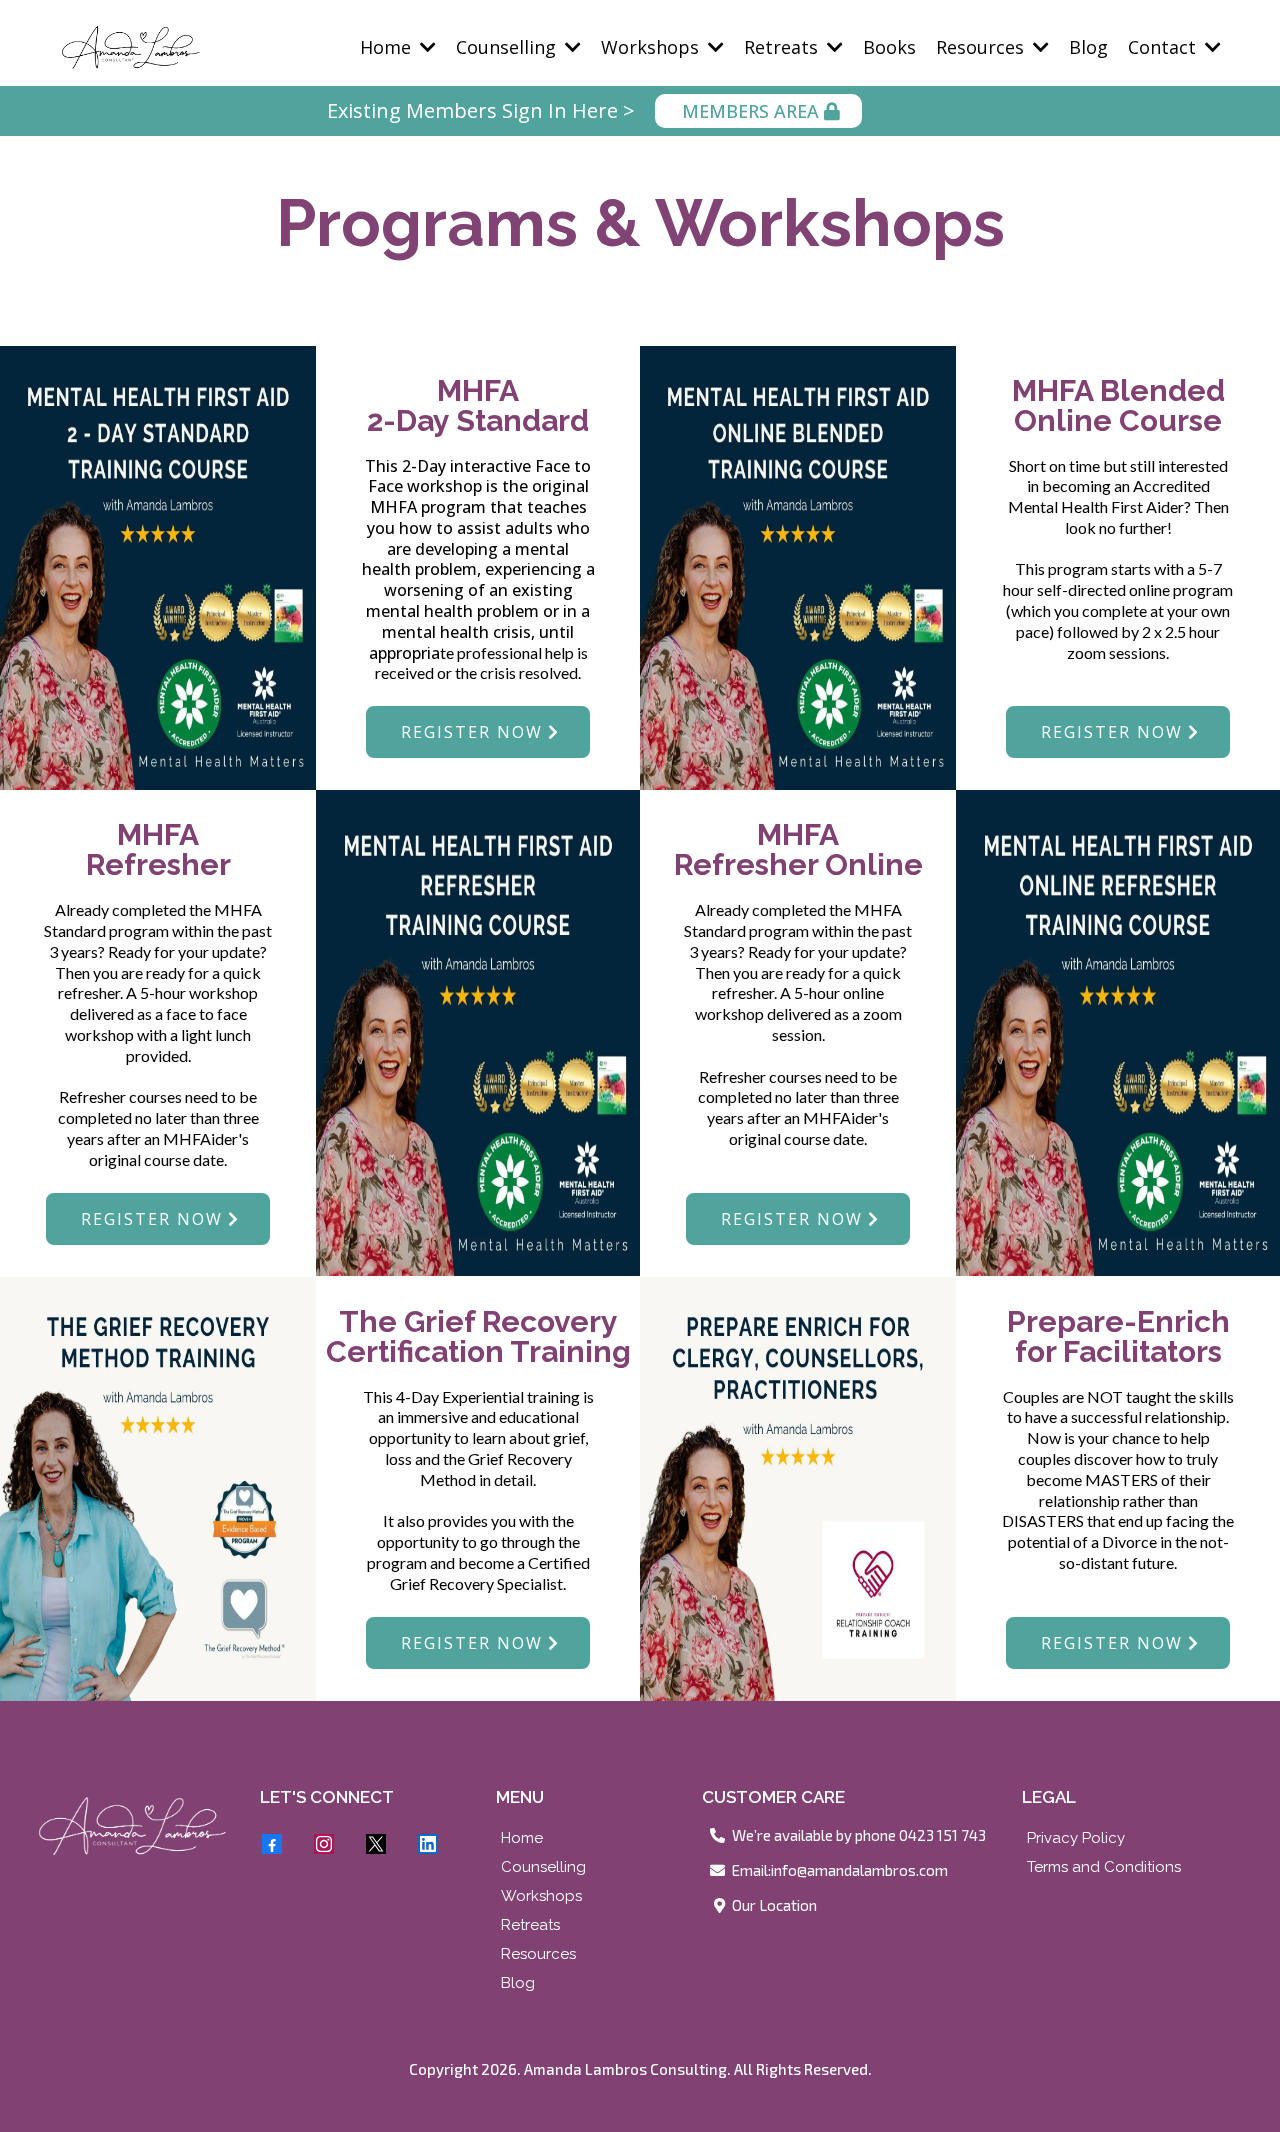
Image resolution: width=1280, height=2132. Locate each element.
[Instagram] (324, 1844)
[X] (376, 1844)
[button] (426, 47)
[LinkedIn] (428, 1844)
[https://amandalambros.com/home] (132, 1825)
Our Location (774, 1905)
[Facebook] (272, 1844)
